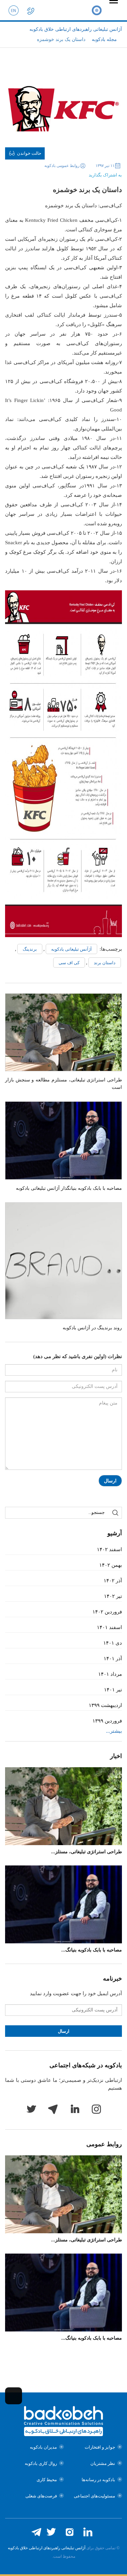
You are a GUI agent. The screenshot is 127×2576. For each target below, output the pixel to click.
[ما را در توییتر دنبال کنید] (51, 2532)
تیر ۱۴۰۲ (113, 1596)
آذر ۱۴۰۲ (113, 1581)
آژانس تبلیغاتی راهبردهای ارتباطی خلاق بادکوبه (47, 2548)
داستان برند (105, 963)
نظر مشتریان (103, 2463)
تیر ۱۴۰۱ (113, 1690)
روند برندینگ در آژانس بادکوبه (92, 1328)
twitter (31, 2109)
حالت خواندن (29, 153)
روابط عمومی (104, 2144)
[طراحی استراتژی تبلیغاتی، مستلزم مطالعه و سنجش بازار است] (63, 1032)
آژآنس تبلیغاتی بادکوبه (71, 949)
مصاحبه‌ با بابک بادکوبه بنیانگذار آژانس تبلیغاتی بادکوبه (69, 1188)
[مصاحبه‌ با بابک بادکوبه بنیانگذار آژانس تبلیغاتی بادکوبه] (63, 1141)
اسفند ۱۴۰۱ (109, 1627)
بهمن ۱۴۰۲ (111, 1565)
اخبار (116, 1756)
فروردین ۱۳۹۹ (107, 1721)
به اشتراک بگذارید (105, 175)
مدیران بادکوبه (43, 2447)
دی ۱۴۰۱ (113, 1643)
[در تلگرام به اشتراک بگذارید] (45, 173)
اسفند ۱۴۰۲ (109, 1549)
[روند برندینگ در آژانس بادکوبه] (63, 1261)
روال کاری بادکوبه (41, 2463)
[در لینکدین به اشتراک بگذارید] (56, 173)
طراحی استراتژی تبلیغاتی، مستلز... (87, 1852)
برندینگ (30, 949)
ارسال (110, 1481)
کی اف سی (69, 963)
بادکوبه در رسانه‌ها (98, 2480)
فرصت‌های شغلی (41, 2496)
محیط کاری (47, 2480)
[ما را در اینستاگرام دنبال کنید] (69, 2532)
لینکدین (75, 2109)
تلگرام (53, 2109)
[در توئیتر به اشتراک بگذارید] (66, 173)
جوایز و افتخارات (100, 2447)
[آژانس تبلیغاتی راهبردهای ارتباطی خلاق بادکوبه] (97, 10)
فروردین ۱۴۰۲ (107, 1612)
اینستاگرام (96, 2109)
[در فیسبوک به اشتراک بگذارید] (77, 173)
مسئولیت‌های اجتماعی (94, 2496)
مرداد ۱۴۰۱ (110, 1674)
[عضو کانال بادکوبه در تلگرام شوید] (36, 2532)
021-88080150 (30, 10)
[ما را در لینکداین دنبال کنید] (88, 2532)
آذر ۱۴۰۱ (113, 1659)
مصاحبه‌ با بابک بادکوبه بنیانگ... (92, 1950)
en (14, 10)
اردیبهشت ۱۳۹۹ (105, 1705)
